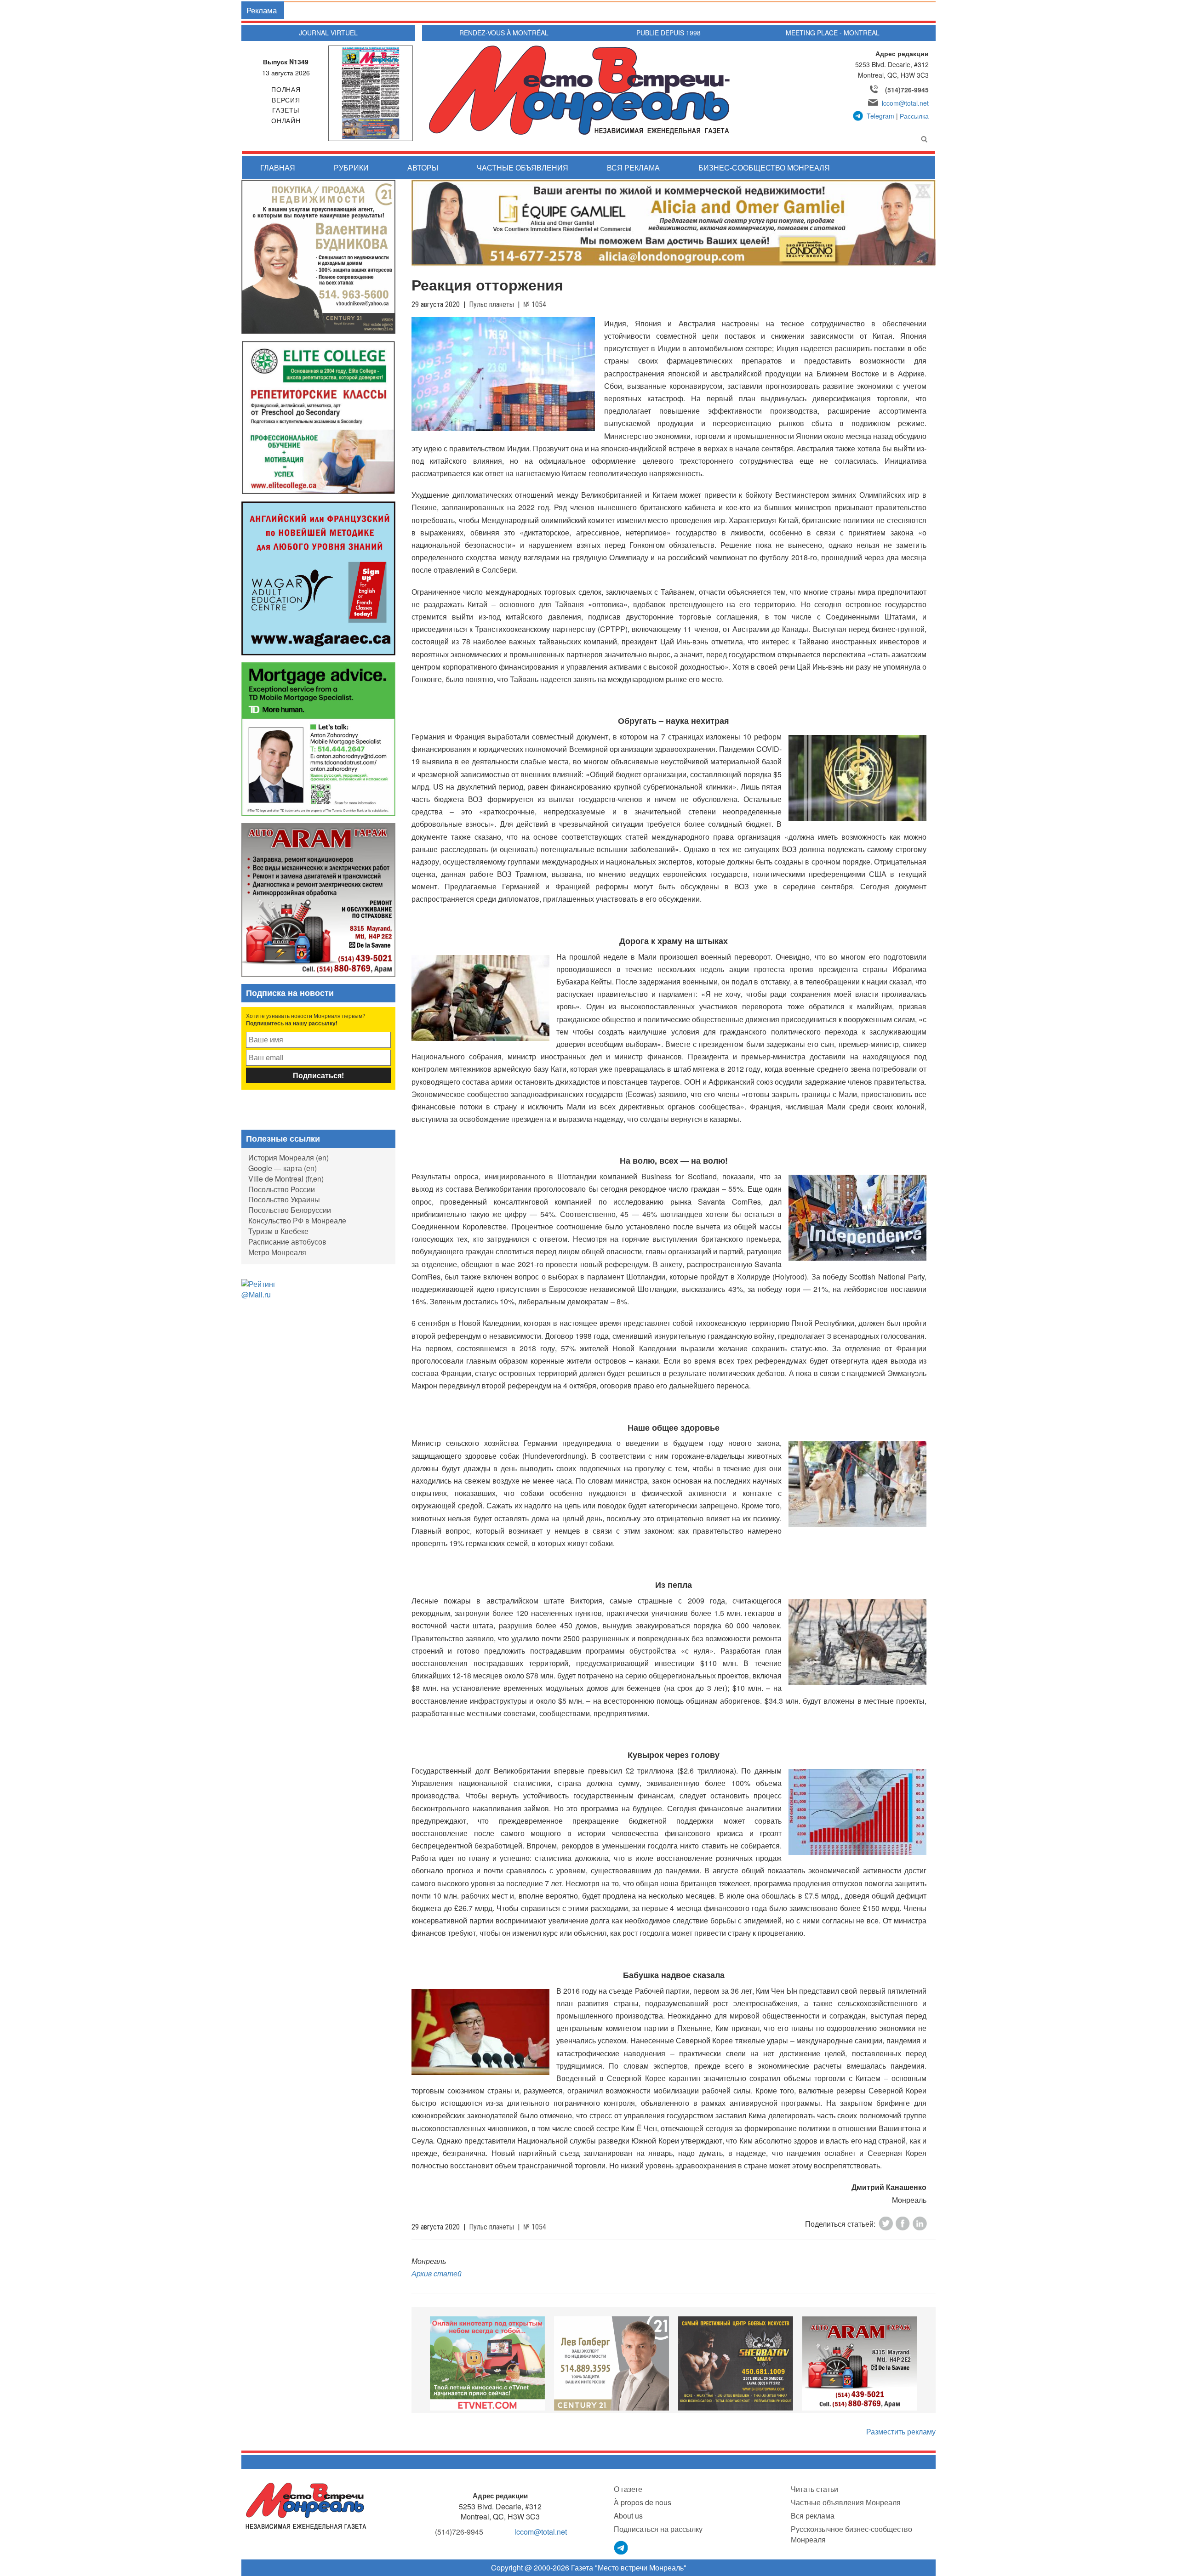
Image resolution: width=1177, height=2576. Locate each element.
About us (628, 2516)
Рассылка (914, 116)
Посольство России (282, 1189)
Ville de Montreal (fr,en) (286, 1179)
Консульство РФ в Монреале (297, 1220)
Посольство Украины (284, 1199)
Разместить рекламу (901, 2431)
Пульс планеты (491, 304)
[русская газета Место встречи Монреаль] (306, 2505)
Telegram (880, 116)
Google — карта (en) (283, 1168)
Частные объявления (523, 168)
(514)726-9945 (907, 90)
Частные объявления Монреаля (846, 2502)
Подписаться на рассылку (658, 2529)
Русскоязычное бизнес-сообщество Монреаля (851, 2534)
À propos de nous (643, 2502)
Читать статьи (814, 2489)
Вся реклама (633, 168)
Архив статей (437, 2273)
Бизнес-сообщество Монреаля (764, 168)
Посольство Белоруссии (290, 1210)
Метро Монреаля (277, 1252)
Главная (278, 168)
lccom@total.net (905, 103)
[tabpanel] (487, 2363)
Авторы (423, 168)
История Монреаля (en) (289, 1157)
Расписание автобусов (287, 1242)
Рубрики (351, 168)
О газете (628, 2489)
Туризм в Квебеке (278, 1231)
